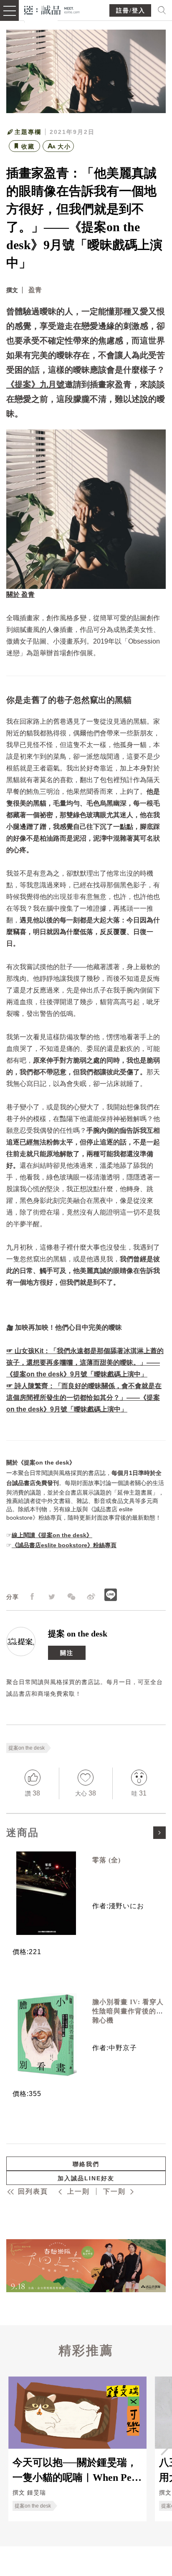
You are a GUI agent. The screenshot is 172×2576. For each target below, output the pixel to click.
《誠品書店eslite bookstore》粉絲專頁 (64, 1545)
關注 (67, 1653)
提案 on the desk (78, 1634)
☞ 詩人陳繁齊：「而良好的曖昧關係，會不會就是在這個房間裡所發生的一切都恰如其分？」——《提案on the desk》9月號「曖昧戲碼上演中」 (84, 1398)
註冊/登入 (131, 11)
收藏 (28, 146)
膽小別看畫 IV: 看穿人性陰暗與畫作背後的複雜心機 (128, 2011)
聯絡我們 (86, 2164)
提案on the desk (27, 1748)
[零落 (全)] (46, 1893)
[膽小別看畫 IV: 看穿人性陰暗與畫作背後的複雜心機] (46, 2035)
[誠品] (52, 9)
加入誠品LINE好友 (86, 2178)
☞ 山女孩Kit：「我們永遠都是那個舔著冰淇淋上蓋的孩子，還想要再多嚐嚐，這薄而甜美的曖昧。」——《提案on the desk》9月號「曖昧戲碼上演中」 (85, 1363)
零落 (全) (106, 1860)
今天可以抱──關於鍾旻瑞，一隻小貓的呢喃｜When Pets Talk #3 (76, 2470)
